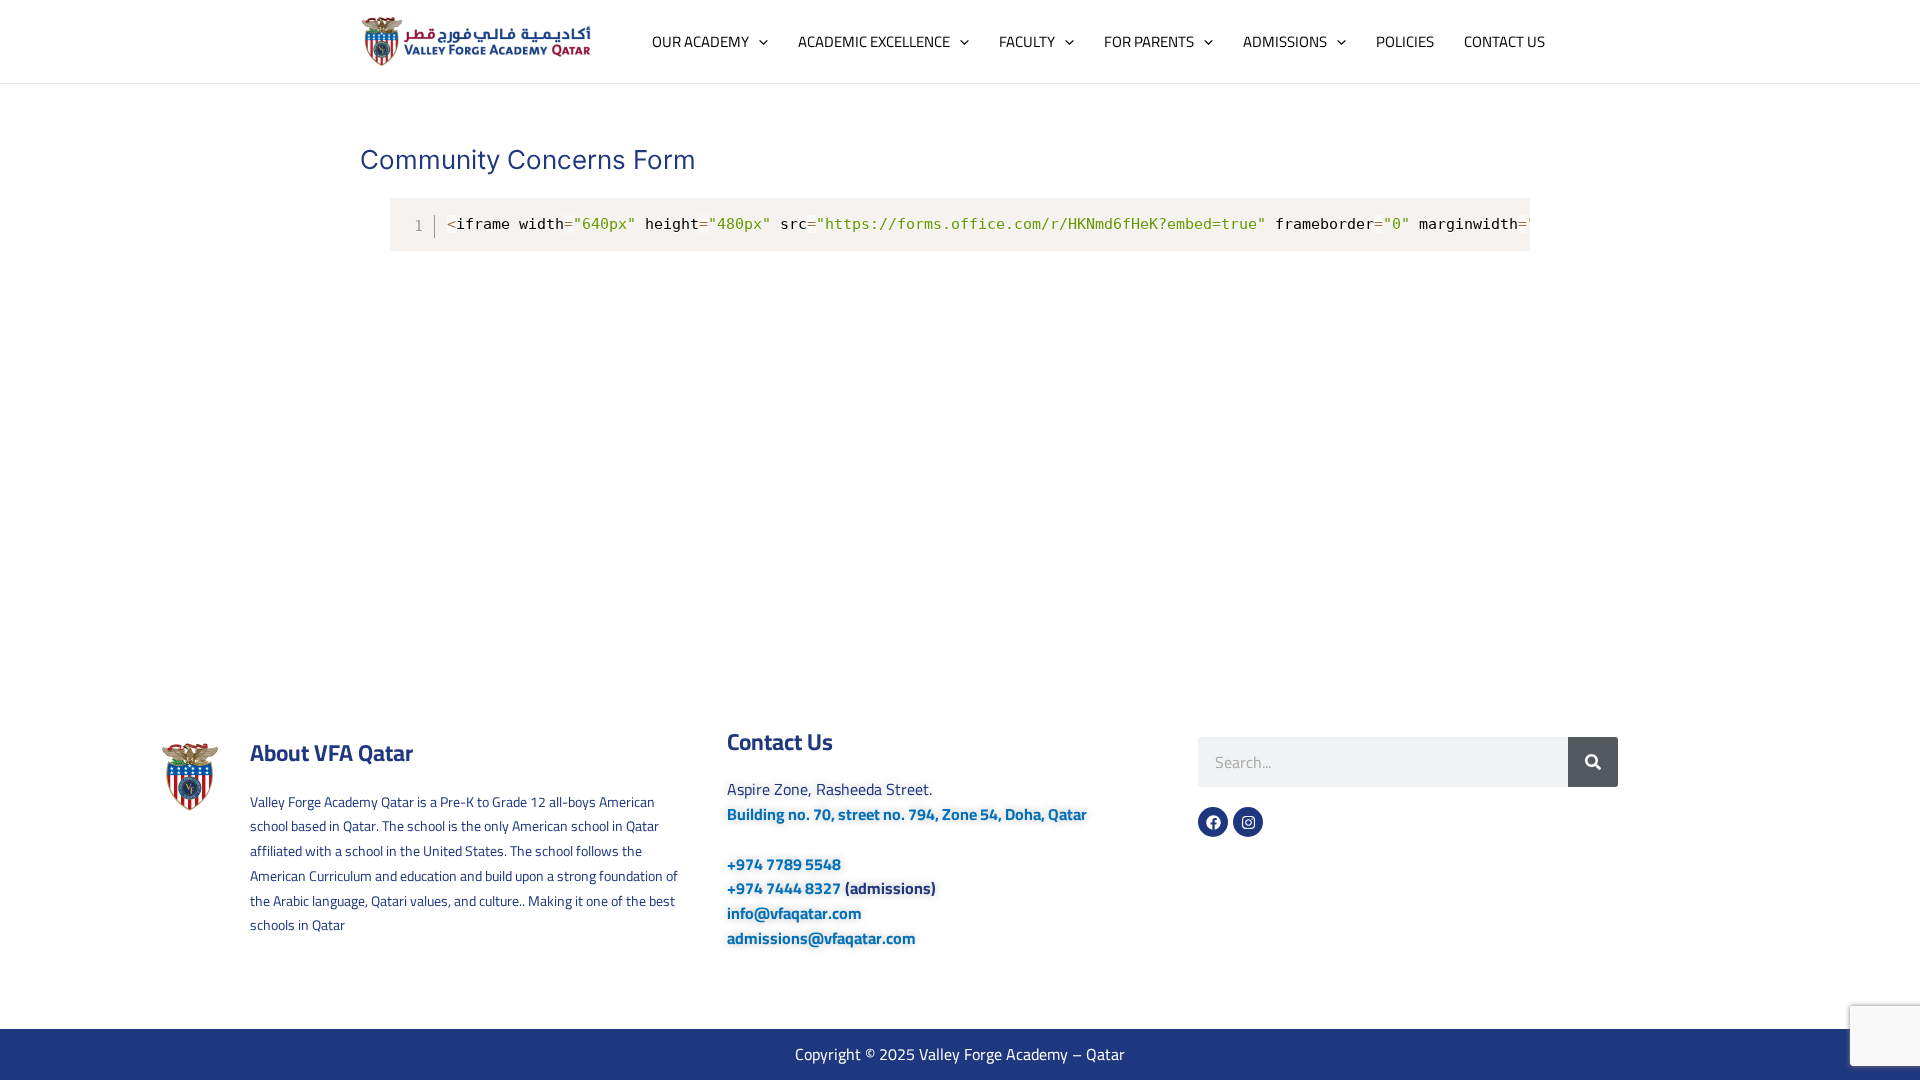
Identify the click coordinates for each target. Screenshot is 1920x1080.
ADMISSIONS (1285, 41)
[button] (758, 42)
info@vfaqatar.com (794, 913)
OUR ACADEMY (700, 41)
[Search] (1593, 762)
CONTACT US (1504, 41)
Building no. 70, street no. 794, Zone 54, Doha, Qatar (907, 814)
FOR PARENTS (1149, 41)
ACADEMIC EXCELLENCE (874, 41)
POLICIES (1405, 41)
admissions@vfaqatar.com (821, 938)
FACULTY (1027, 41)
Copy (1506, 215)
